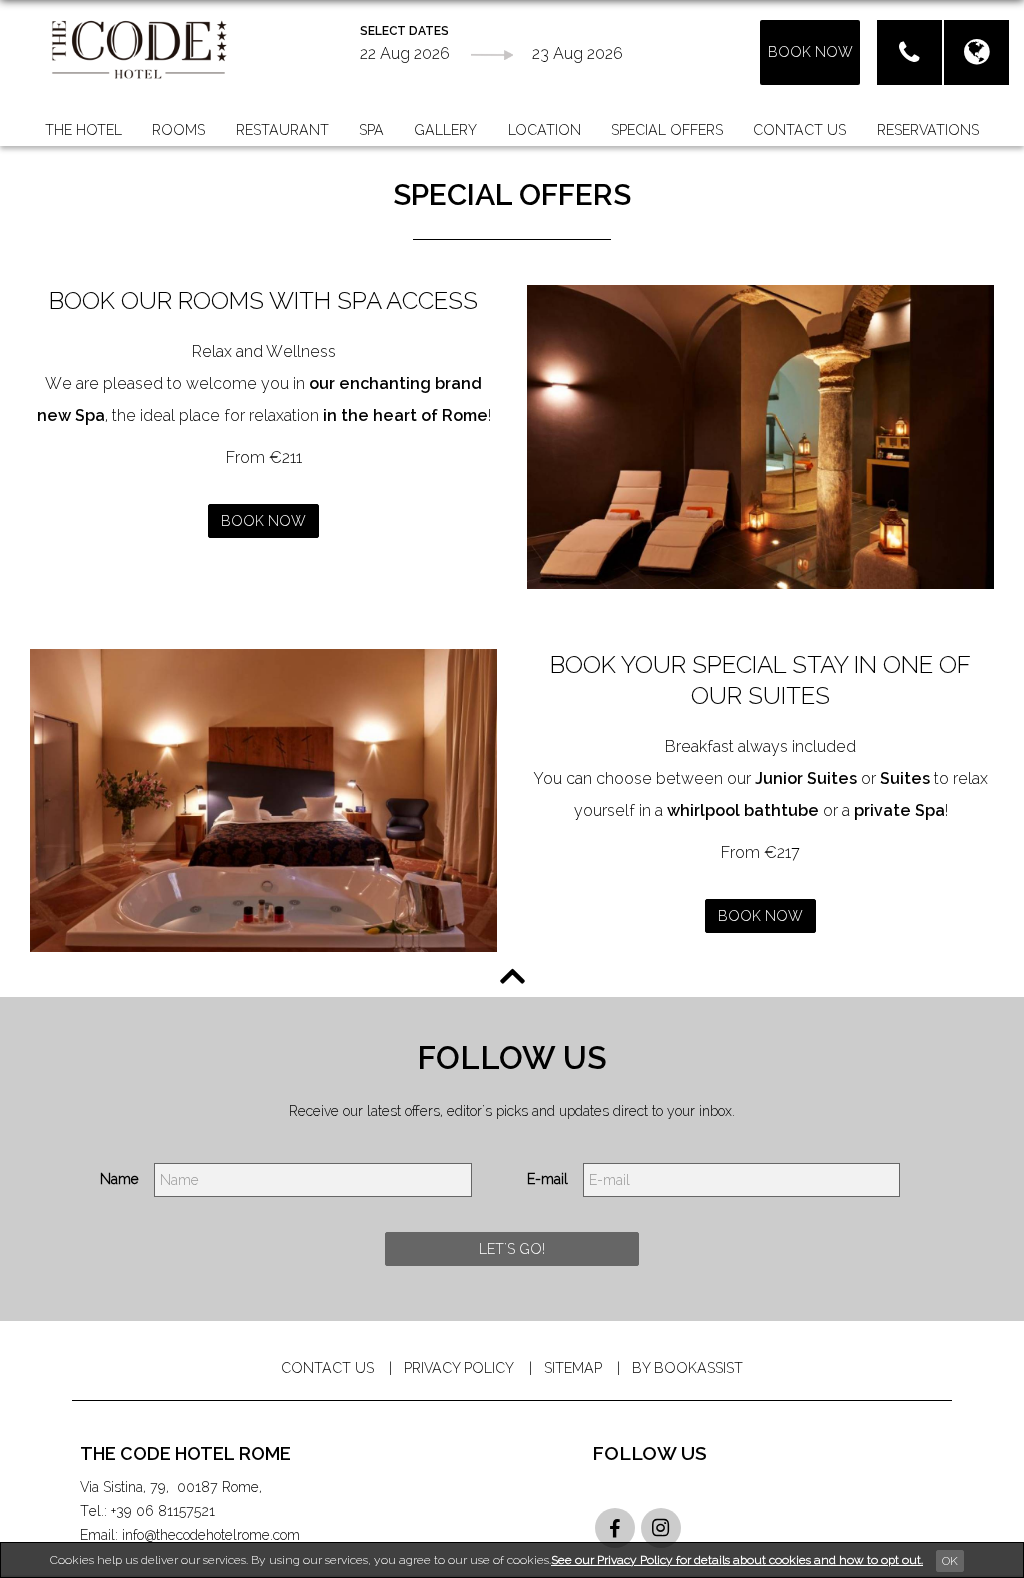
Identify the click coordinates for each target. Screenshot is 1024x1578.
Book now (263, 521)
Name (119, 1179)
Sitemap (573, 1368)
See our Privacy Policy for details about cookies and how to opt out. (737, 1560)
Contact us (327, 1368)
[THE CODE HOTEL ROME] (139, 48)
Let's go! (512, 1249)
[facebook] (615, 1528)
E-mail (547, 1179)
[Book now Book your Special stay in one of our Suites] (263, 801)
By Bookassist (687, 1368)
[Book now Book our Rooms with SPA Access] (760, 437)
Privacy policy (459, 1368)
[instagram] (661, 1528)
